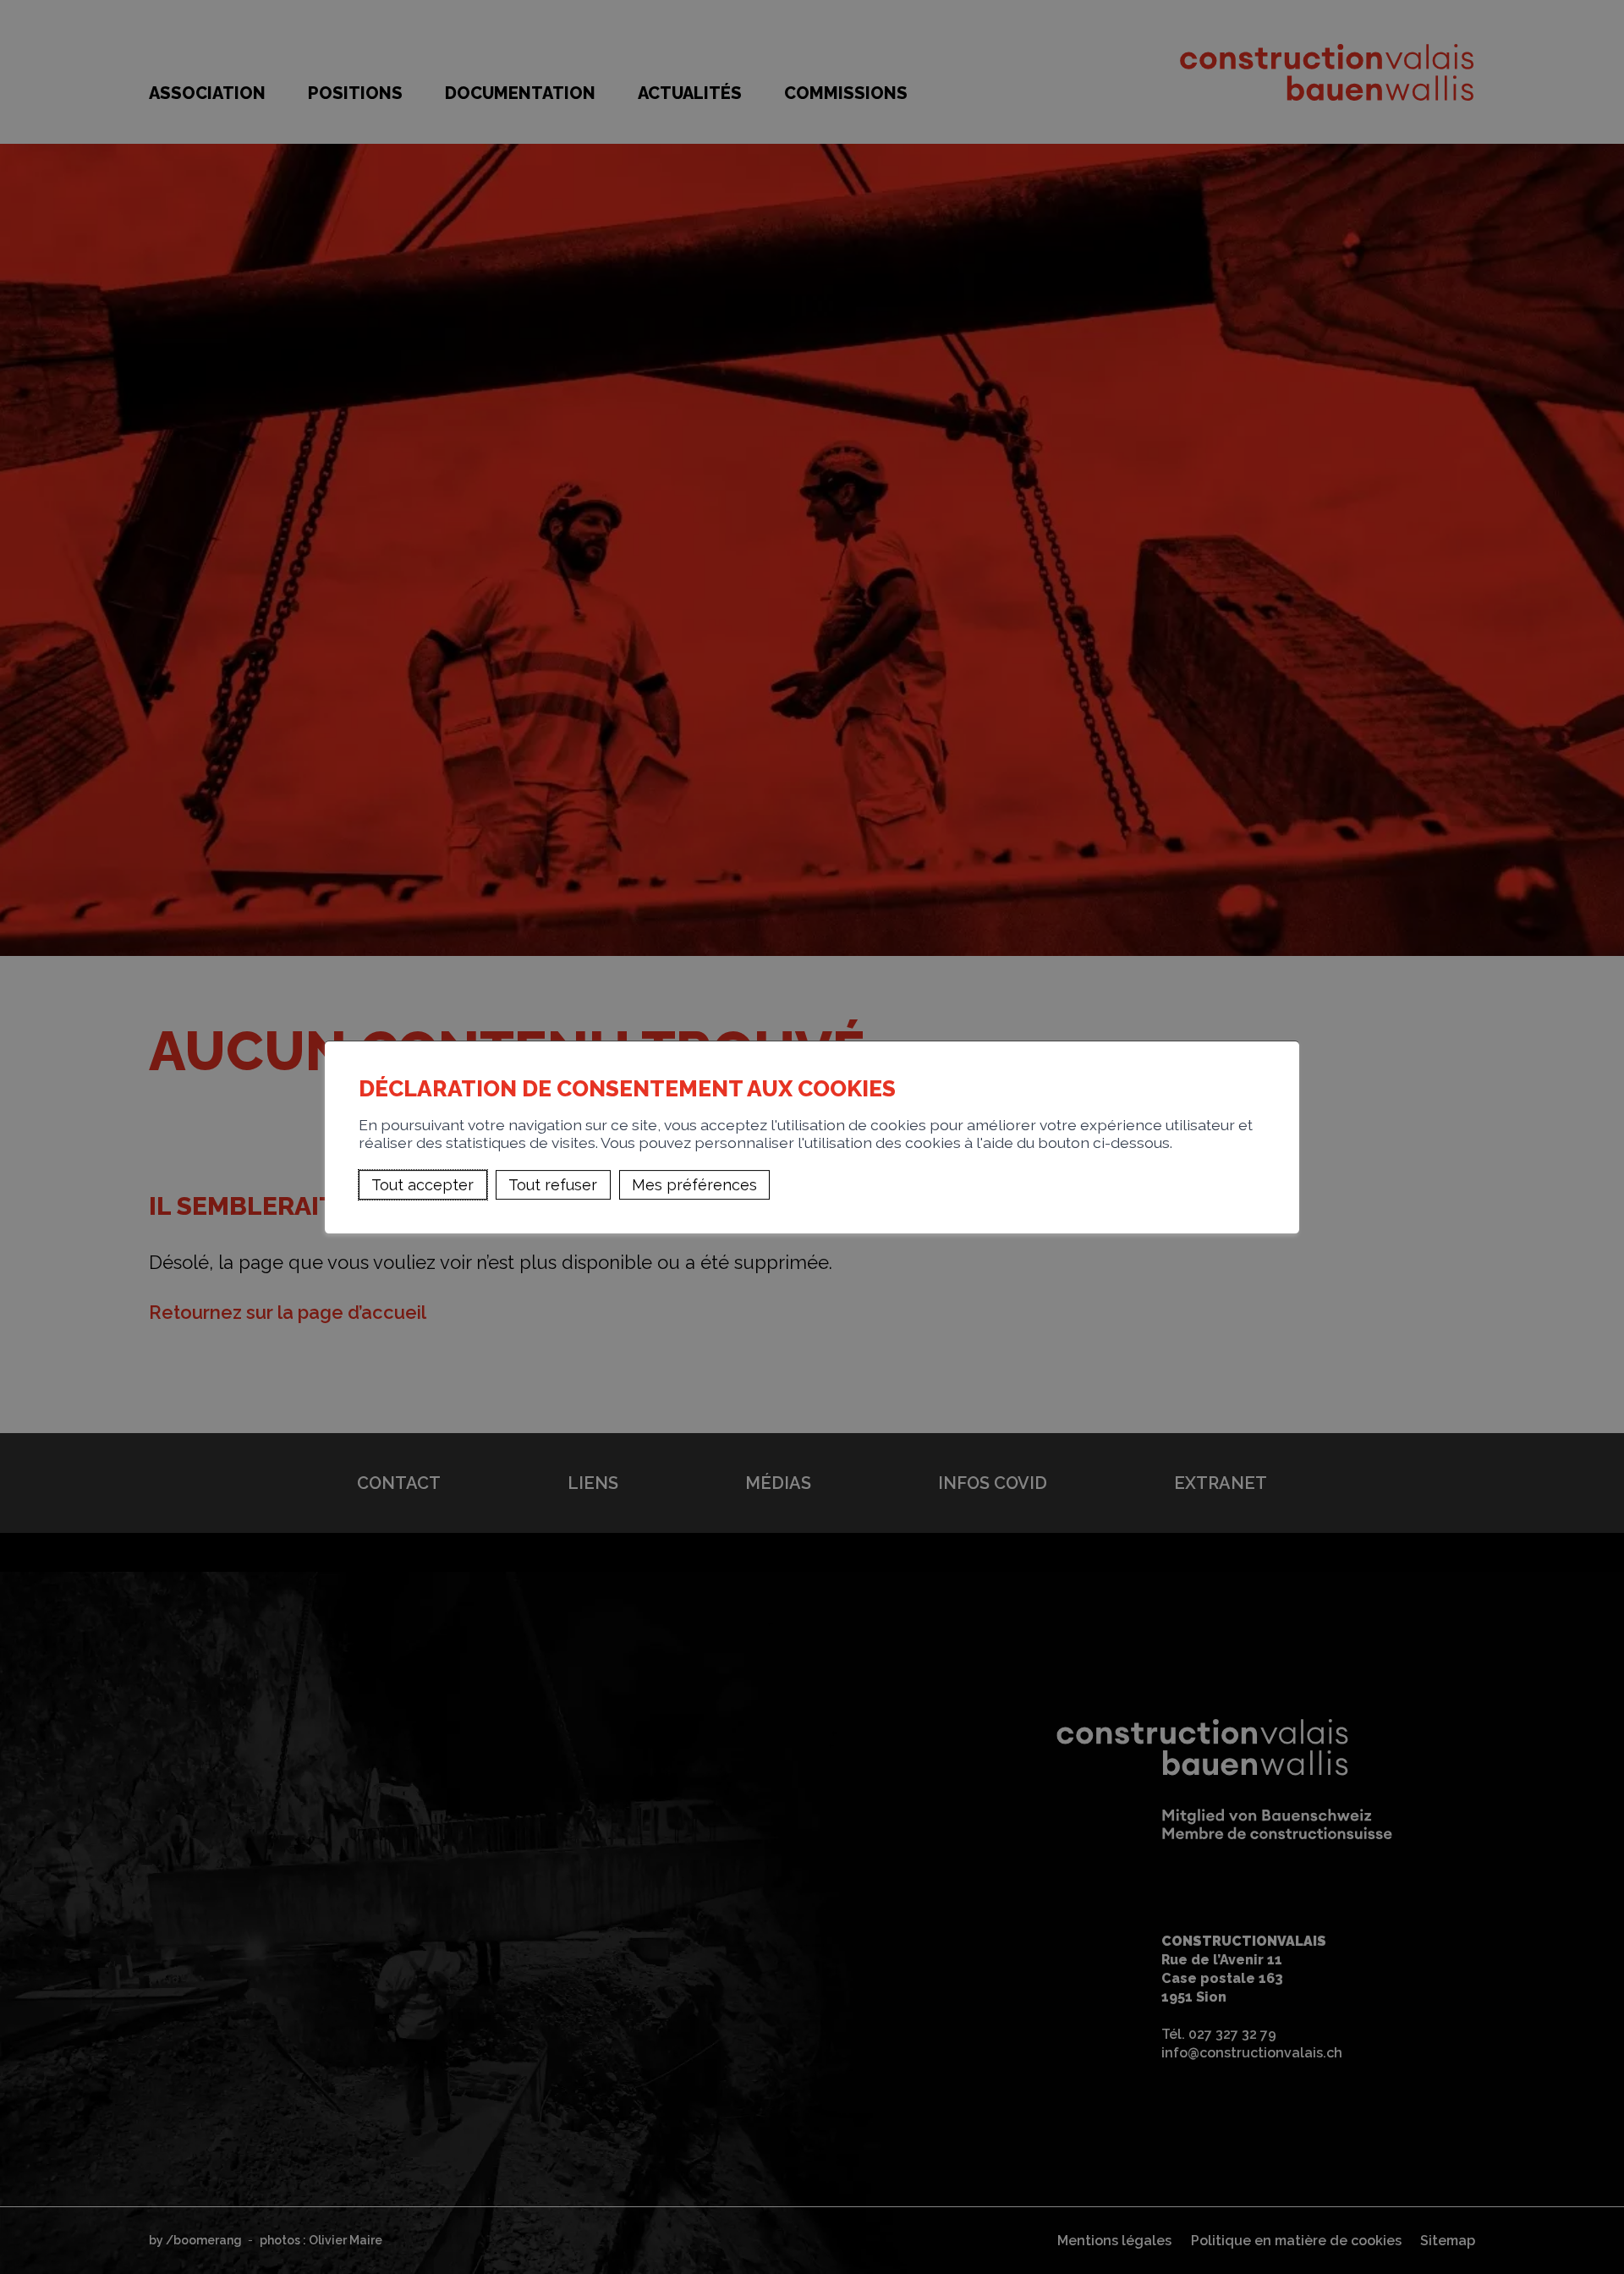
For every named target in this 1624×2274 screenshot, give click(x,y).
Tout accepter (422, 1185)
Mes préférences (694, 1185)
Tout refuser (553, 1185)
